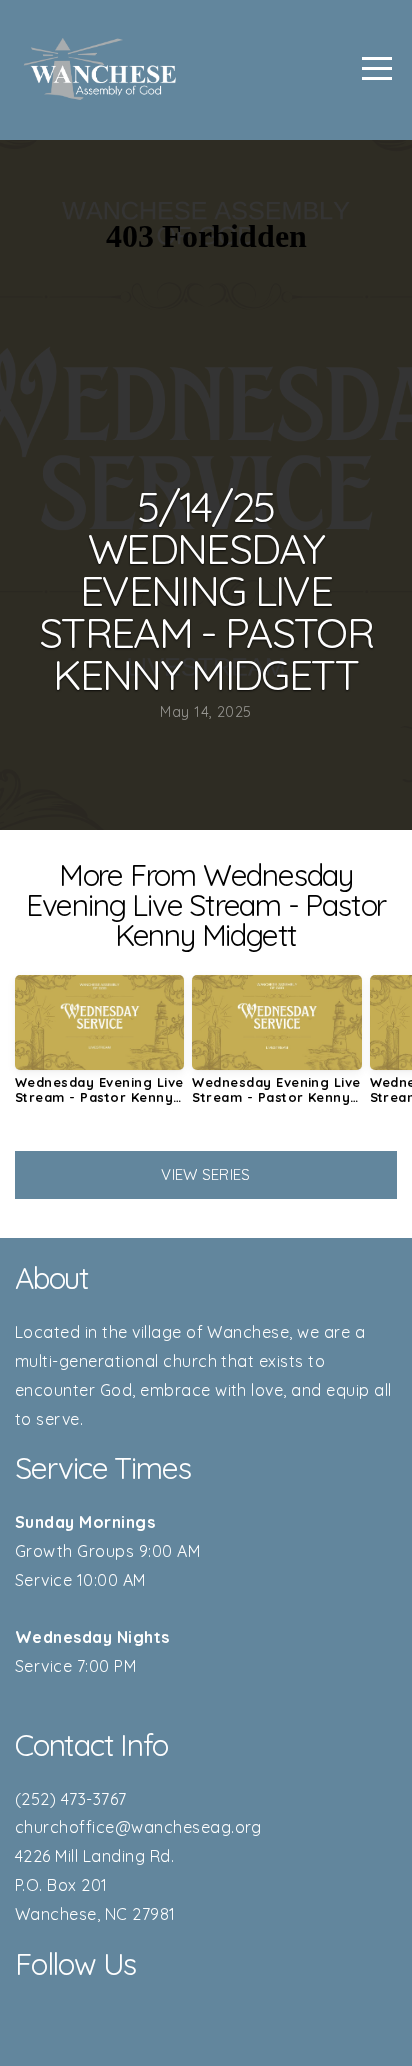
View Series (205, 1174)
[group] (99, 1048)
